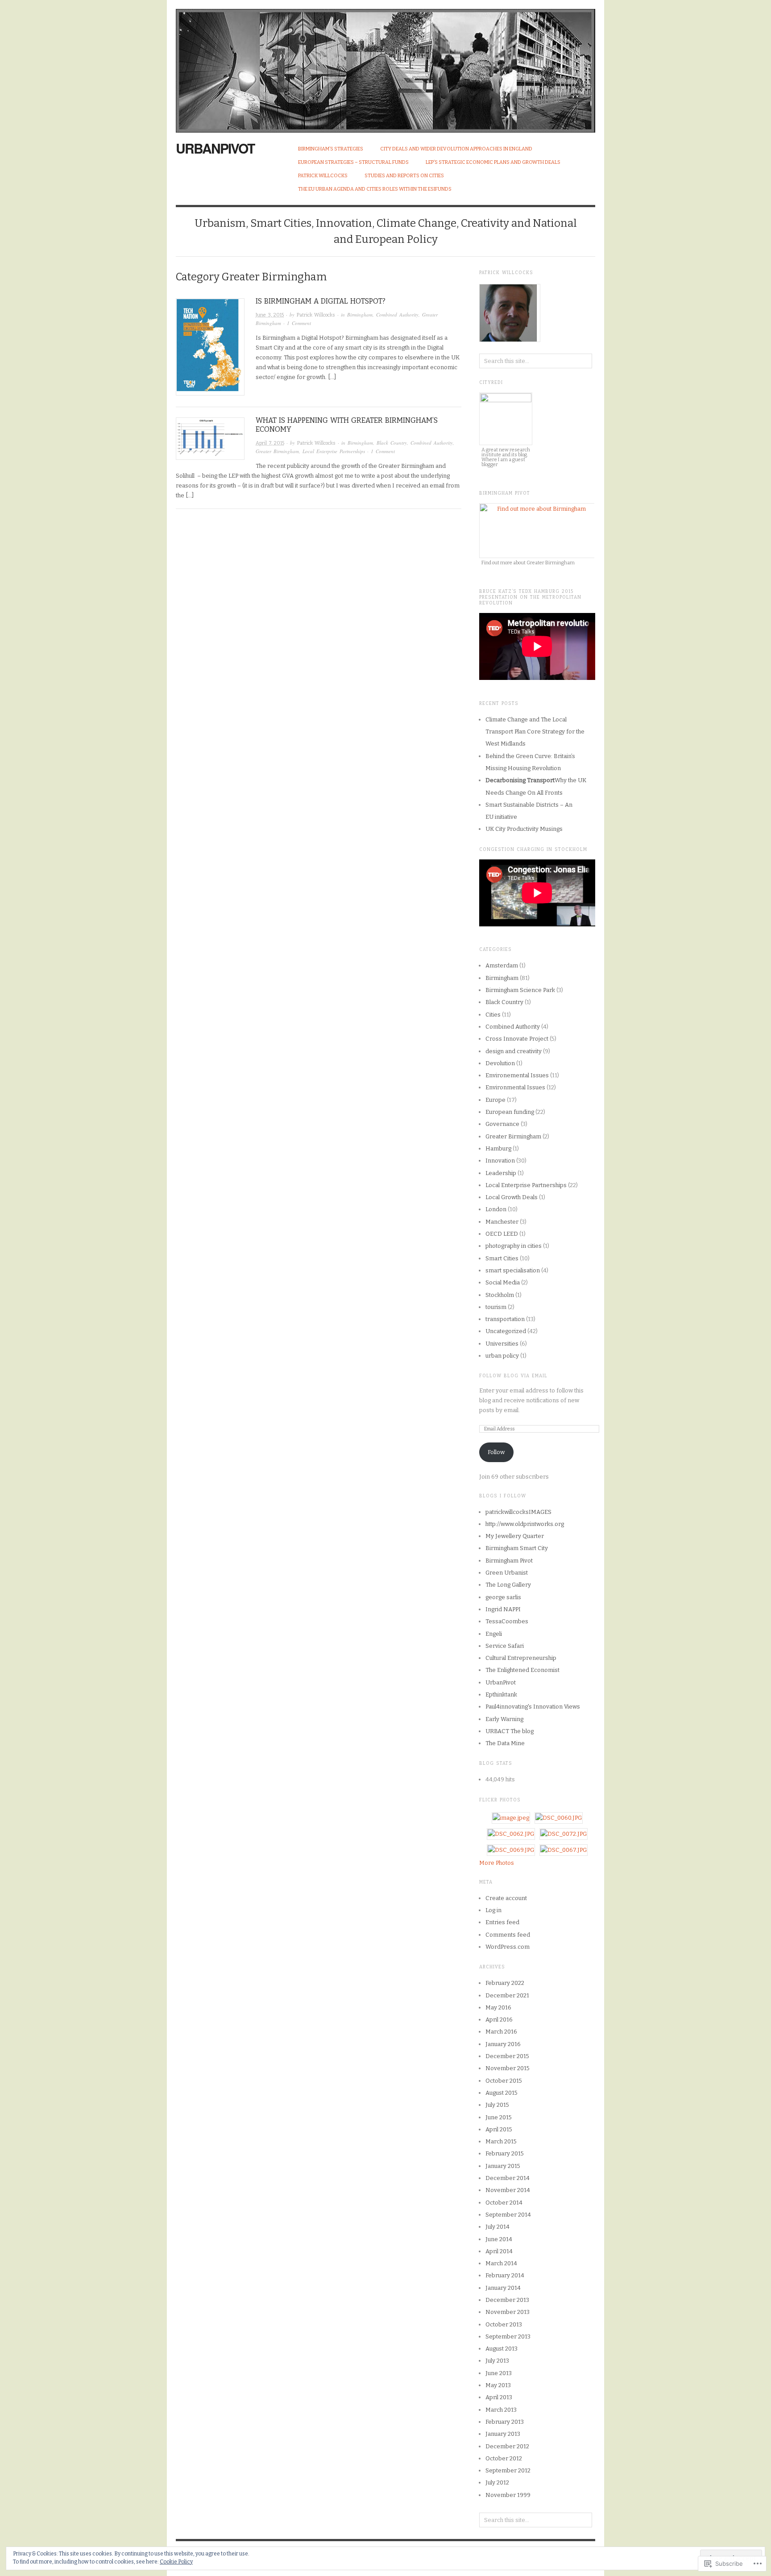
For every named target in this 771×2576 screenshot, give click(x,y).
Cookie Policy (176, 2562)
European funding (510, 1112)
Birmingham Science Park (520, 990)
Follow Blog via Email (513, 1376)
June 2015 (499, 2117)
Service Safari (505, 1646)
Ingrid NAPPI (503, 1609)
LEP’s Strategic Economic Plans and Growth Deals (493, 162)
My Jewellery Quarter (515, 1536)
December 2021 (507, 1995)
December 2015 (507, 2056)
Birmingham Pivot (509, 1561)
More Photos (497, 1863)
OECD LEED (502, 1234)
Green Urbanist (507, 1573)
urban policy (502, 1356)
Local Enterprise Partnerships (334, 451)
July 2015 (497, 2105)
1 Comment (299, 323)
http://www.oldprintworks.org (525, 1524)
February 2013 (505, 2422)
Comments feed (508, 1935)
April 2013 (499, 2397)
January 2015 (503, 2166)
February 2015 (505, 2153)
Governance (502, 1124)
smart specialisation (513, 1270)
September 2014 (508, 2215)
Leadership (501, 1173)
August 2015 (502, 2093)
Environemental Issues (517, 1075)
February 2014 (505, 2275)
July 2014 (497, 2227)
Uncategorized (506, 1331)
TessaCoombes (507, 1621)
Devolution (500, 1063)
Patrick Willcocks (323, 176)
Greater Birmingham (277, 451)
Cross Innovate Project (517, 1039)
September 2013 (508, 2336)
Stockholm (500, 1295)
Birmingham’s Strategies (331, 149)
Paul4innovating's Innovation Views (533, 1707)
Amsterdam (502, 965)
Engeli (494, 1634)
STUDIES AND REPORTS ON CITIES (404, 176)
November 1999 (508, 2495)
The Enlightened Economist (522, 1670)
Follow (496, 1452)
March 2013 (501, 2410)
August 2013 (502, 2349)
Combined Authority (397, 315)
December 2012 (507, 2446)
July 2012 (497, 2482)
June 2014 (499, 2239)
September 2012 (508, 2470)
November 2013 (508, 2312)
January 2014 (503, 2288)
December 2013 (507, 2300)
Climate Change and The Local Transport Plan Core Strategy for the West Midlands (535, 732)
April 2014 (499, 2251)
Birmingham (360, 315)
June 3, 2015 (270, 315)
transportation (505, 1319)
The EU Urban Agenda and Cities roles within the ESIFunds (375, 189)
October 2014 (504, 2203)
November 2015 (508, 2068)
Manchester (502, 1222)
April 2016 (499, 2020)
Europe (495, 1100)
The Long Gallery (508, 1585)
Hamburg (498, 1148)
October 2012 (504, 2458)
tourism (496, 1307)
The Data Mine (505, 1743)
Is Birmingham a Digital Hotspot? (321, 301)
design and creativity (514, 1051)
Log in (493, 1910)
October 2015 (504, 2081)
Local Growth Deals (512, 1197)
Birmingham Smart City (517, 1548)
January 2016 (503, 2044)
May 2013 (498, 2385)
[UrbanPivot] (385, 66)
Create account (506, 1898)
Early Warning (504, 1719)
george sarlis (503, 1597)
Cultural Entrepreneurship (521, 1658)
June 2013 (499, 2373)
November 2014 (508, 2190)
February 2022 (505, 1983)
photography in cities (514, 1246)
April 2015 (499, 2129)
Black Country (392, 443)
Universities (502, 1344)
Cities (493, 1015)
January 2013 (503, 2434)
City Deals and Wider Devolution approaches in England (456, 149)
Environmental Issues (515, 1087)
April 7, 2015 (270, 443)
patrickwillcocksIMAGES (518, 1512)
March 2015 (501, 2141)
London (496, 1209)
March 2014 (501, 2263)
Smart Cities (502, 1258)
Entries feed (502, 1922)
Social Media (503, 1282)
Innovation (500, 1161)
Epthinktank (501, 1694)
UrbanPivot (215, 148)
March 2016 (501, 2032)
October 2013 (504, 2324)
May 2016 (498, 2007)
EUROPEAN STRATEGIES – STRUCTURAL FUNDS (353, 162)
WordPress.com (508, 1947)
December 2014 (508, 2178)
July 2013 (497, 2361)
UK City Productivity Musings (524, 829)
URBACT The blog (510, 1731)
